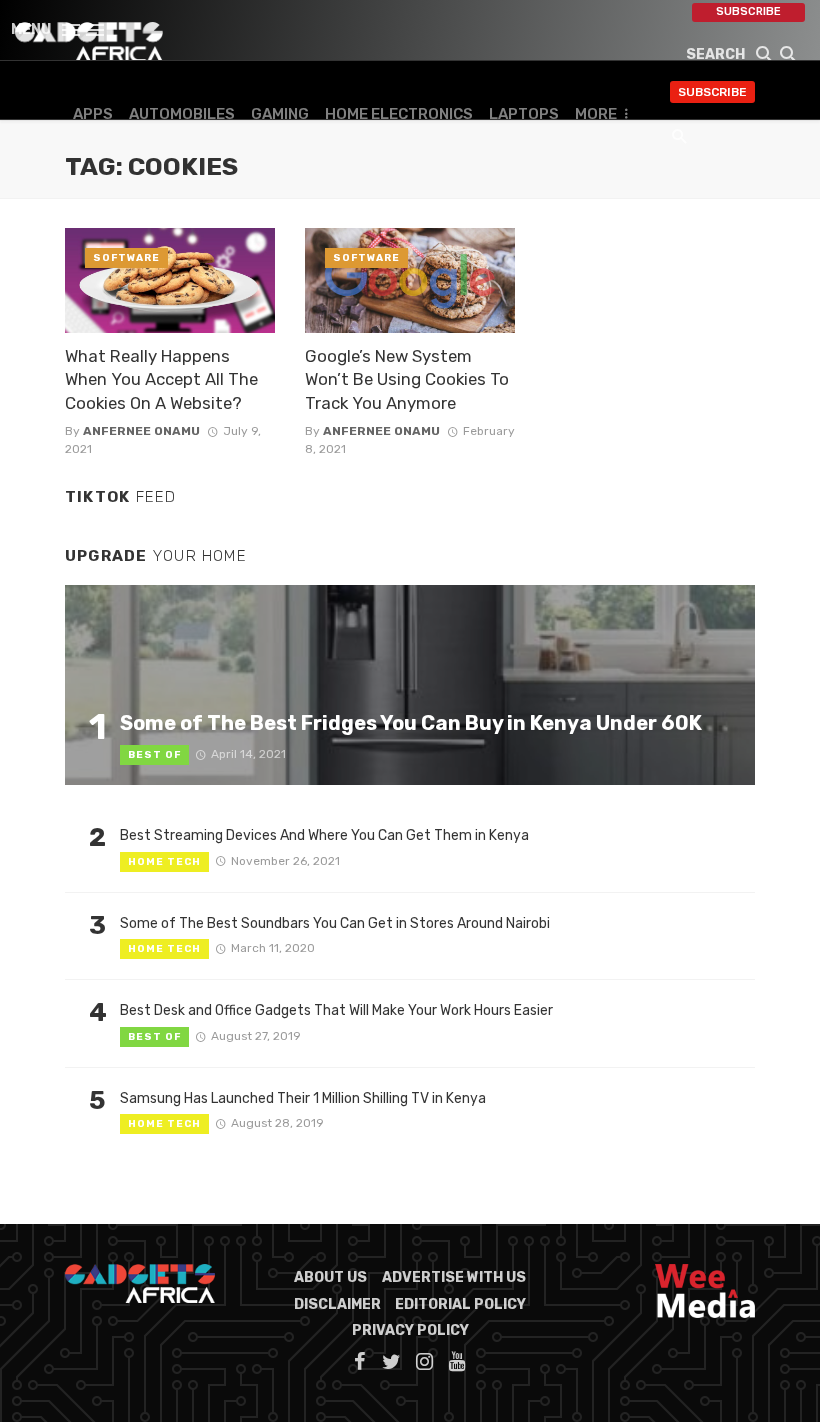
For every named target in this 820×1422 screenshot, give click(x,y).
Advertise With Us (454, 1277)
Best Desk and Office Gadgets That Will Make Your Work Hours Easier (336, 1010)
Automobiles (182, 114)
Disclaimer (337, 1304)
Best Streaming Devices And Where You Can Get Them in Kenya (324, 835)
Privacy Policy (410, 1330)
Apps (93, 114)
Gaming (280, 114)
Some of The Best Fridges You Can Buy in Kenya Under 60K (411, 723)
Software (126, 258)
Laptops (524, 114)
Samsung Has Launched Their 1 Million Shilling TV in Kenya (303, 1098)
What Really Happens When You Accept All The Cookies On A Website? (161, 379)
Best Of (154, 755)
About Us (330, 1277)
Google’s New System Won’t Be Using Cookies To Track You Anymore (407, 379)
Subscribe (748, 11)
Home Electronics (399, 114)
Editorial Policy (460, 1304)
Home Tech (164, 862)
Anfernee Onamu (141, 431)
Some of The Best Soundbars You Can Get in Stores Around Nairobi (335, 923)
